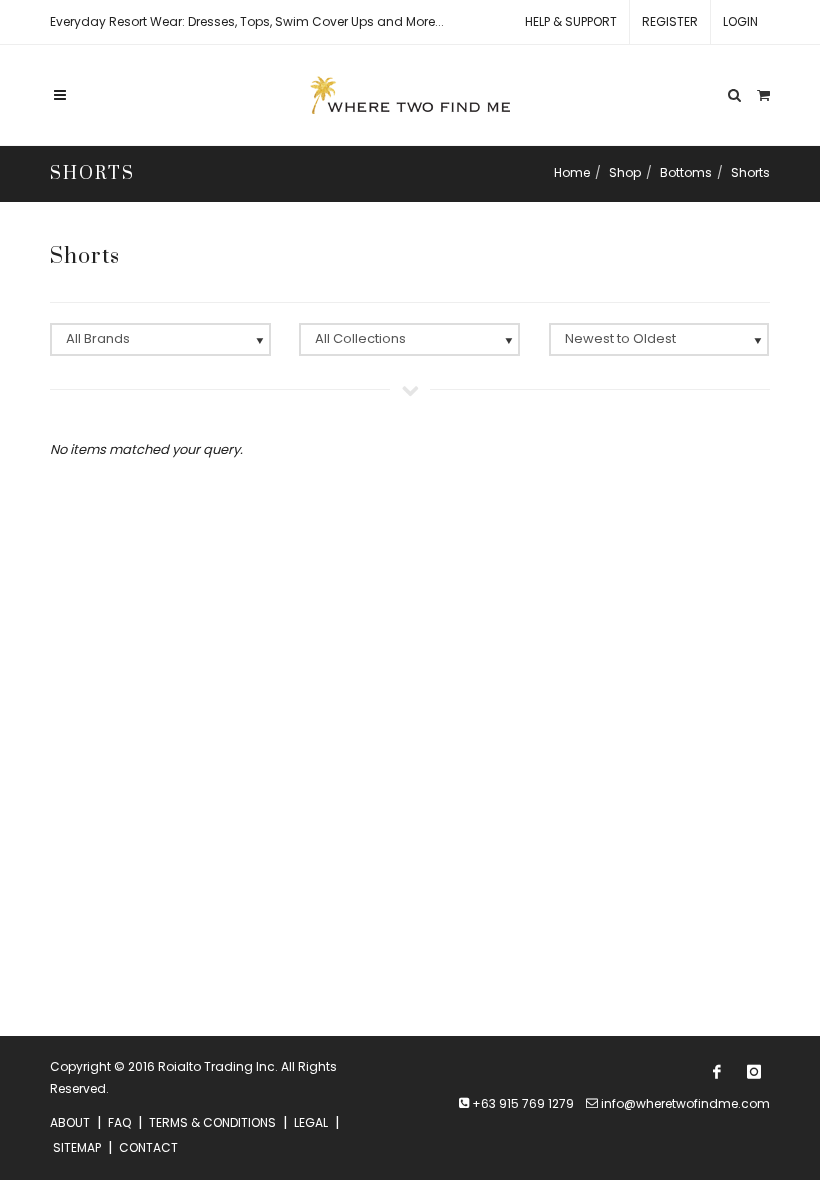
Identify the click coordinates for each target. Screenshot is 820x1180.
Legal (311, 1122)
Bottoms (686, 172)
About (70, 1122)
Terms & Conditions (212, 1122)
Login (740, 21)
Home (572, 172)
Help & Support (571, 21)
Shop (625, 172)
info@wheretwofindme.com (685, 1103)
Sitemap (77, 1147)
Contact (148, 1147)
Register (670, 21)
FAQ (119, 1122)
